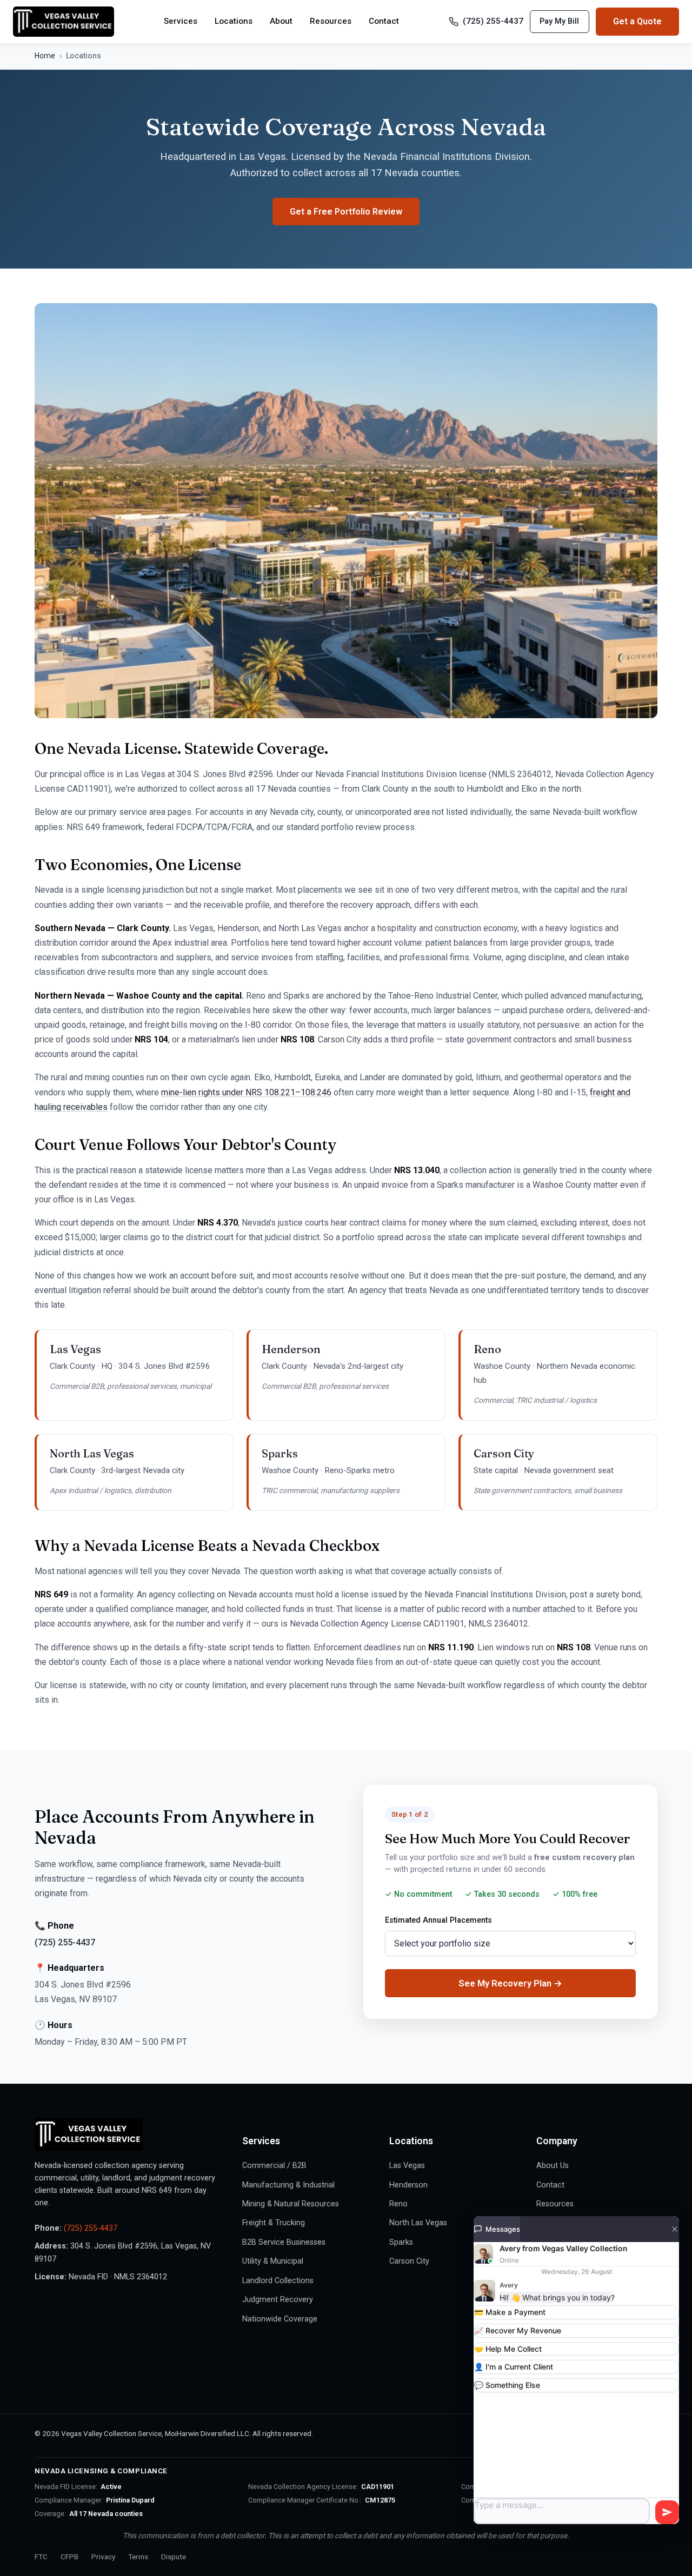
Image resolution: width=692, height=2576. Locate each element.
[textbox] (562, 2511)
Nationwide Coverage (280, 2319)
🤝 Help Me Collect (508, 2349)
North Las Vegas (418, 2223)
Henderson (408, 2185)
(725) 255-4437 (493, 21)
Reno (398, 2204)
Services (181, 21)
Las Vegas (407, 2166)
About (281, 21)
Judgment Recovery (278, 2300)
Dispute (174, 2557)
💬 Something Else (507, 2385)
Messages (503, 2229)
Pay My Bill (559, 21)
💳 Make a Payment (510, 2312)
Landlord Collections (278, 2281)
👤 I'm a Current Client (514, 2367)
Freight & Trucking (274, 2223)
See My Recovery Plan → (510, 1983)
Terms (138, 2557)
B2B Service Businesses (284, 2242)
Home (45, 56)
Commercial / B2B (274, 2166)
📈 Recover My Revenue (518, 2330)
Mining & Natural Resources (291, 2204)
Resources (331, 21)
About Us (553, 2166)
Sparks (401, 2242)
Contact (384, 21)
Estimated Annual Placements (438, 1920)
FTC (41, 2557)
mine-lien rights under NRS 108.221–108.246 (246, 1092)
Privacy (103, 2557)
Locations (234, 21)
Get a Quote (637, 21)
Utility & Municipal (273, 2261)
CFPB (69, 2557)
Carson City (409, 2261)
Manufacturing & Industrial (288, 2185)
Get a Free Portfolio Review (346, 212)
